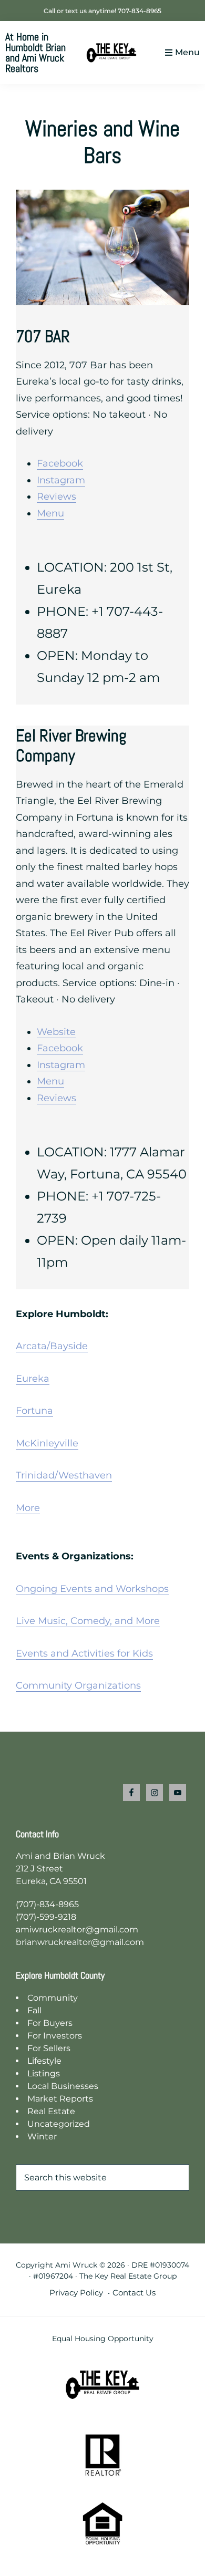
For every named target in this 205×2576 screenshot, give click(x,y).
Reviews (57, 496)
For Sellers (49, 2048)
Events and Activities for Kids (84, 1653)
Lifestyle (44, 2061)
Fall (34, 2010)
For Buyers (50, 2023)
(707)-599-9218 (46, 1917)
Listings (44, 2073)
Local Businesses (63, 2086)
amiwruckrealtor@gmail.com (77, 1930)
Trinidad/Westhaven (64, 1475)
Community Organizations (78, 1685)
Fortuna (34, 1411)
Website (56, 1032)
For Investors (55, 2036)
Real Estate (51, 2111)
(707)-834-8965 (47, 1904)
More (28, 1508)
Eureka (33, 1379)
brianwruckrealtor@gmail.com (80, 1942)
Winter (42, 2137)
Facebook (60, 463)
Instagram (61, 480)
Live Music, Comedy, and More (88, 1621)
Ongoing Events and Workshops (92, 1589)
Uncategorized (59, 2124)
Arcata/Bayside (52, 1346)
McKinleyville (47, 1443)
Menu (187, 52)
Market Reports (60, 2099)
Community (53, 1998)
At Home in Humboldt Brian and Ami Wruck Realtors (35, 53)
